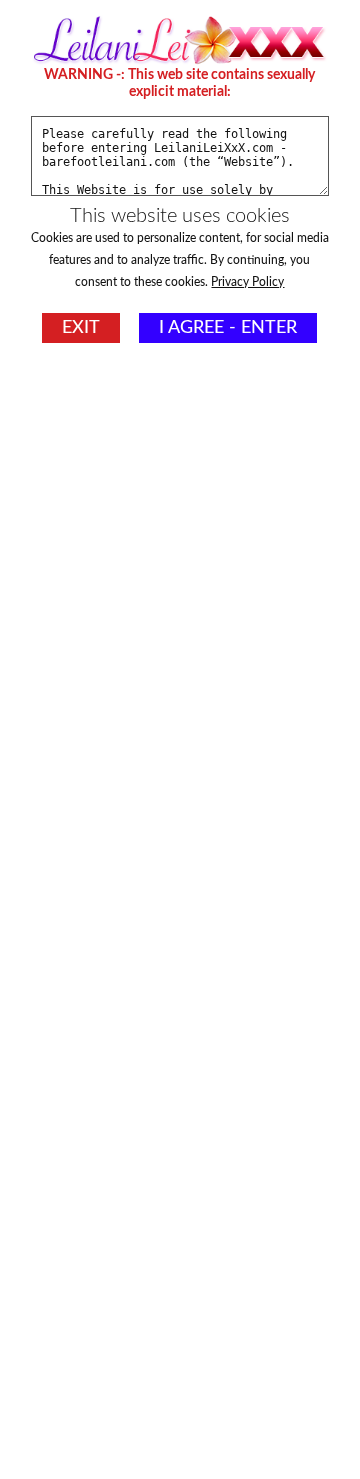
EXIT (81, 328)
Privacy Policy (247, 282)
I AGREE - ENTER (228, 328)
